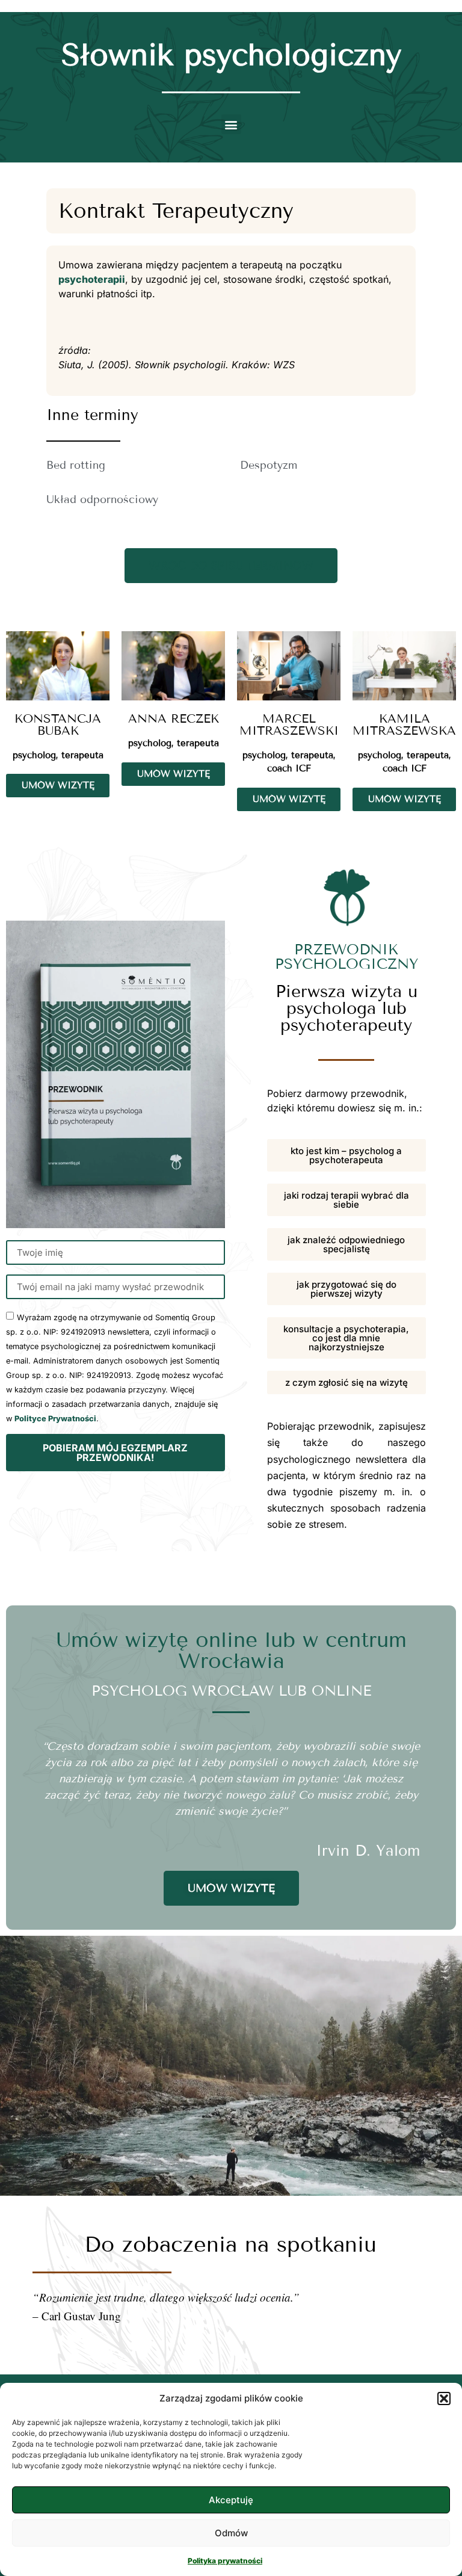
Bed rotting (76, 465)
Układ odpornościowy (102, 499)
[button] (444, 2398)
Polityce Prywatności (55, 1419)
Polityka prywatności (225, 2561)
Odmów (231, 2533)
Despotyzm (269, 465)
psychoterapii (92, 279)
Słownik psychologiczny (231, 55)
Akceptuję (231, 2500)
